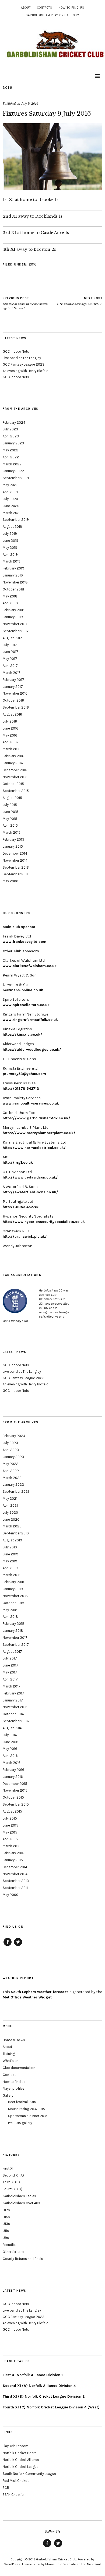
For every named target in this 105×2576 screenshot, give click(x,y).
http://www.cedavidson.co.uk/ (30, 1177)
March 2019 (12, 561)
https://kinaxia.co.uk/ (22, 1034)
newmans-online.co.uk (23, 990)
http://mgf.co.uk (18, 1163)
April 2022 (11, 457)
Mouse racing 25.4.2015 (27, 2109)
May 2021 (10, 485)
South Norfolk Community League (29, 2474)
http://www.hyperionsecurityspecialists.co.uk (44, 1222)
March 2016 (12, 749)
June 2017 (10, 652)
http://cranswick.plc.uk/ (25, 1236)
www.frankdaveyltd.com (24, 942)
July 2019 (10, 534)
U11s (6, 2231)
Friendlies (10, 2245)
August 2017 (12, 638)
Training (9, 2054)
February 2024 (14, 422)
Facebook (8, 1946)
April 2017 (10, 666)
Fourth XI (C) (13, 2189)
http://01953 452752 (21, 1207)
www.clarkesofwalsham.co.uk (30, 966)
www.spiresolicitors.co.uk (26, 1005)
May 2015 (10, 819)
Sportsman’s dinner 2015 (28, 2116)
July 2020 (10, 499)
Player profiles (14, 2088)
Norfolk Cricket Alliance (21, 2460)
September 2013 (16, 867)
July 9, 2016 (30, 104)
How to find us (71, 8)
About (26, 8)
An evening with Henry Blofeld (26, 371)
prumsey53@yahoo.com (24, 1074)
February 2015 (13, 839)
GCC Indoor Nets (16, 351)
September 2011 (15, 874)
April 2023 (11, 436)
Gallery (8, 2095)
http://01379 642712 (21, 1089)
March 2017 (12, 673)
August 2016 (12, 714)
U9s (6, 2238)
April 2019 (10, 555)
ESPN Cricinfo (13, 2495)
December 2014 (15, 853)
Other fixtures (13, 2252)
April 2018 (10, 603)
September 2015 (16, 791)
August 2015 (12, 798)
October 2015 (13, 784)
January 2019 (13, 575)
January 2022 (13, 471)
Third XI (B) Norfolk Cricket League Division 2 (44, 2396)
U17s (6, 2210)
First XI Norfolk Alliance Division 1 (33, 2375)
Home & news (14, 2040)
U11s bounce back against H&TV (80, 301)
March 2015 (12, 832)
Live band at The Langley (22, 358)
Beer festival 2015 (22, 2102)
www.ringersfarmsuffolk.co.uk (30, 1020)
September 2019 (16, 520)
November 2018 (15, 582)
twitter (18, 1946)
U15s (6, 2217)
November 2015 (15, 777)
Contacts (45, 8)
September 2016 (16, 707)
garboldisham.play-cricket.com (53, 15)
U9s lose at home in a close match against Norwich (25, 303)
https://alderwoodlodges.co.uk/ (32, 1050)
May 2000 (10, 881)
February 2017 (13, 680)
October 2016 (13, 700)
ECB (6, 2488)
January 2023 (13, 443)
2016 (7, 88)
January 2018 (13, 617)
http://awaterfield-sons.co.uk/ (30, 1192)
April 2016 (10, 742)
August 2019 (12, 527)
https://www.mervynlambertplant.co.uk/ (39, 1133)
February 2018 (14, 610)
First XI (8, 2168)
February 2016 (13, 756)
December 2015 (15, 770)
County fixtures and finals (23, 2259)
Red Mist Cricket (16, 2481)
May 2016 (10, 735)
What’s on (11, 2061)
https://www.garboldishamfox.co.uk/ (36, 1118)
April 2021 (10, 492)
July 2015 (10, 805)
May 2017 (10, 659)
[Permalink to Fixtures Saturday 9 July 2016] (52, 188)
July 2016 (10, 721)
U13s (6, 2224)
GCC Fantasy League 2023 (24, 364)
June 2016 (10, 728)
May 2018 (10, 596)
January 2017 (13, 687)
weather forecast (39, 1992)
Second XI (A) (13, 2175)
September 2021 (16, 478)
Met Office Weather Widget (27, 1997)
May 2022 (10, 450)
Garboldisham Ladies (19, 2196)
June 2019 (10, 541)
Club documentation (19, 2068)
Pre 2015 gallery (20, 2123)
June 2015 (10, 812)
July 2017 (10, 645)
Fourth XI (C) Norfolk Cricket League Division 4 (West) (51, 2407)
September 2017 (16, 631)
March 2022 (12, 464)
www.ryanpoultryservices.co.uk (31, 1103)
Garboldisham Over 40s (21, 2203)
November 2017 (15, 624)
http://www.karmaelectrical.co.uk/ (34, 1148)
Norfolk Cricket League (21, 2467)
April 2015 (10, 825)
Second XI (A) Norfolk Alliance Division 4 (39, 2386)
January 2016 (13, 763)
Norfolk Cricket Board (20, 2453)
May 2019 (10, 548)
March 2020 (12, 513)
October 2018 (13, 589)
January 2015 (13, 846)
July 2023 (10, 429)
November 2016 (15, 693)
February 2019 (13, 568)
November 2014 (15, 860)
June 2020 (11, 506)
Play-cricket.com (16, 2446)
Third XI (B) (11, 2182)
